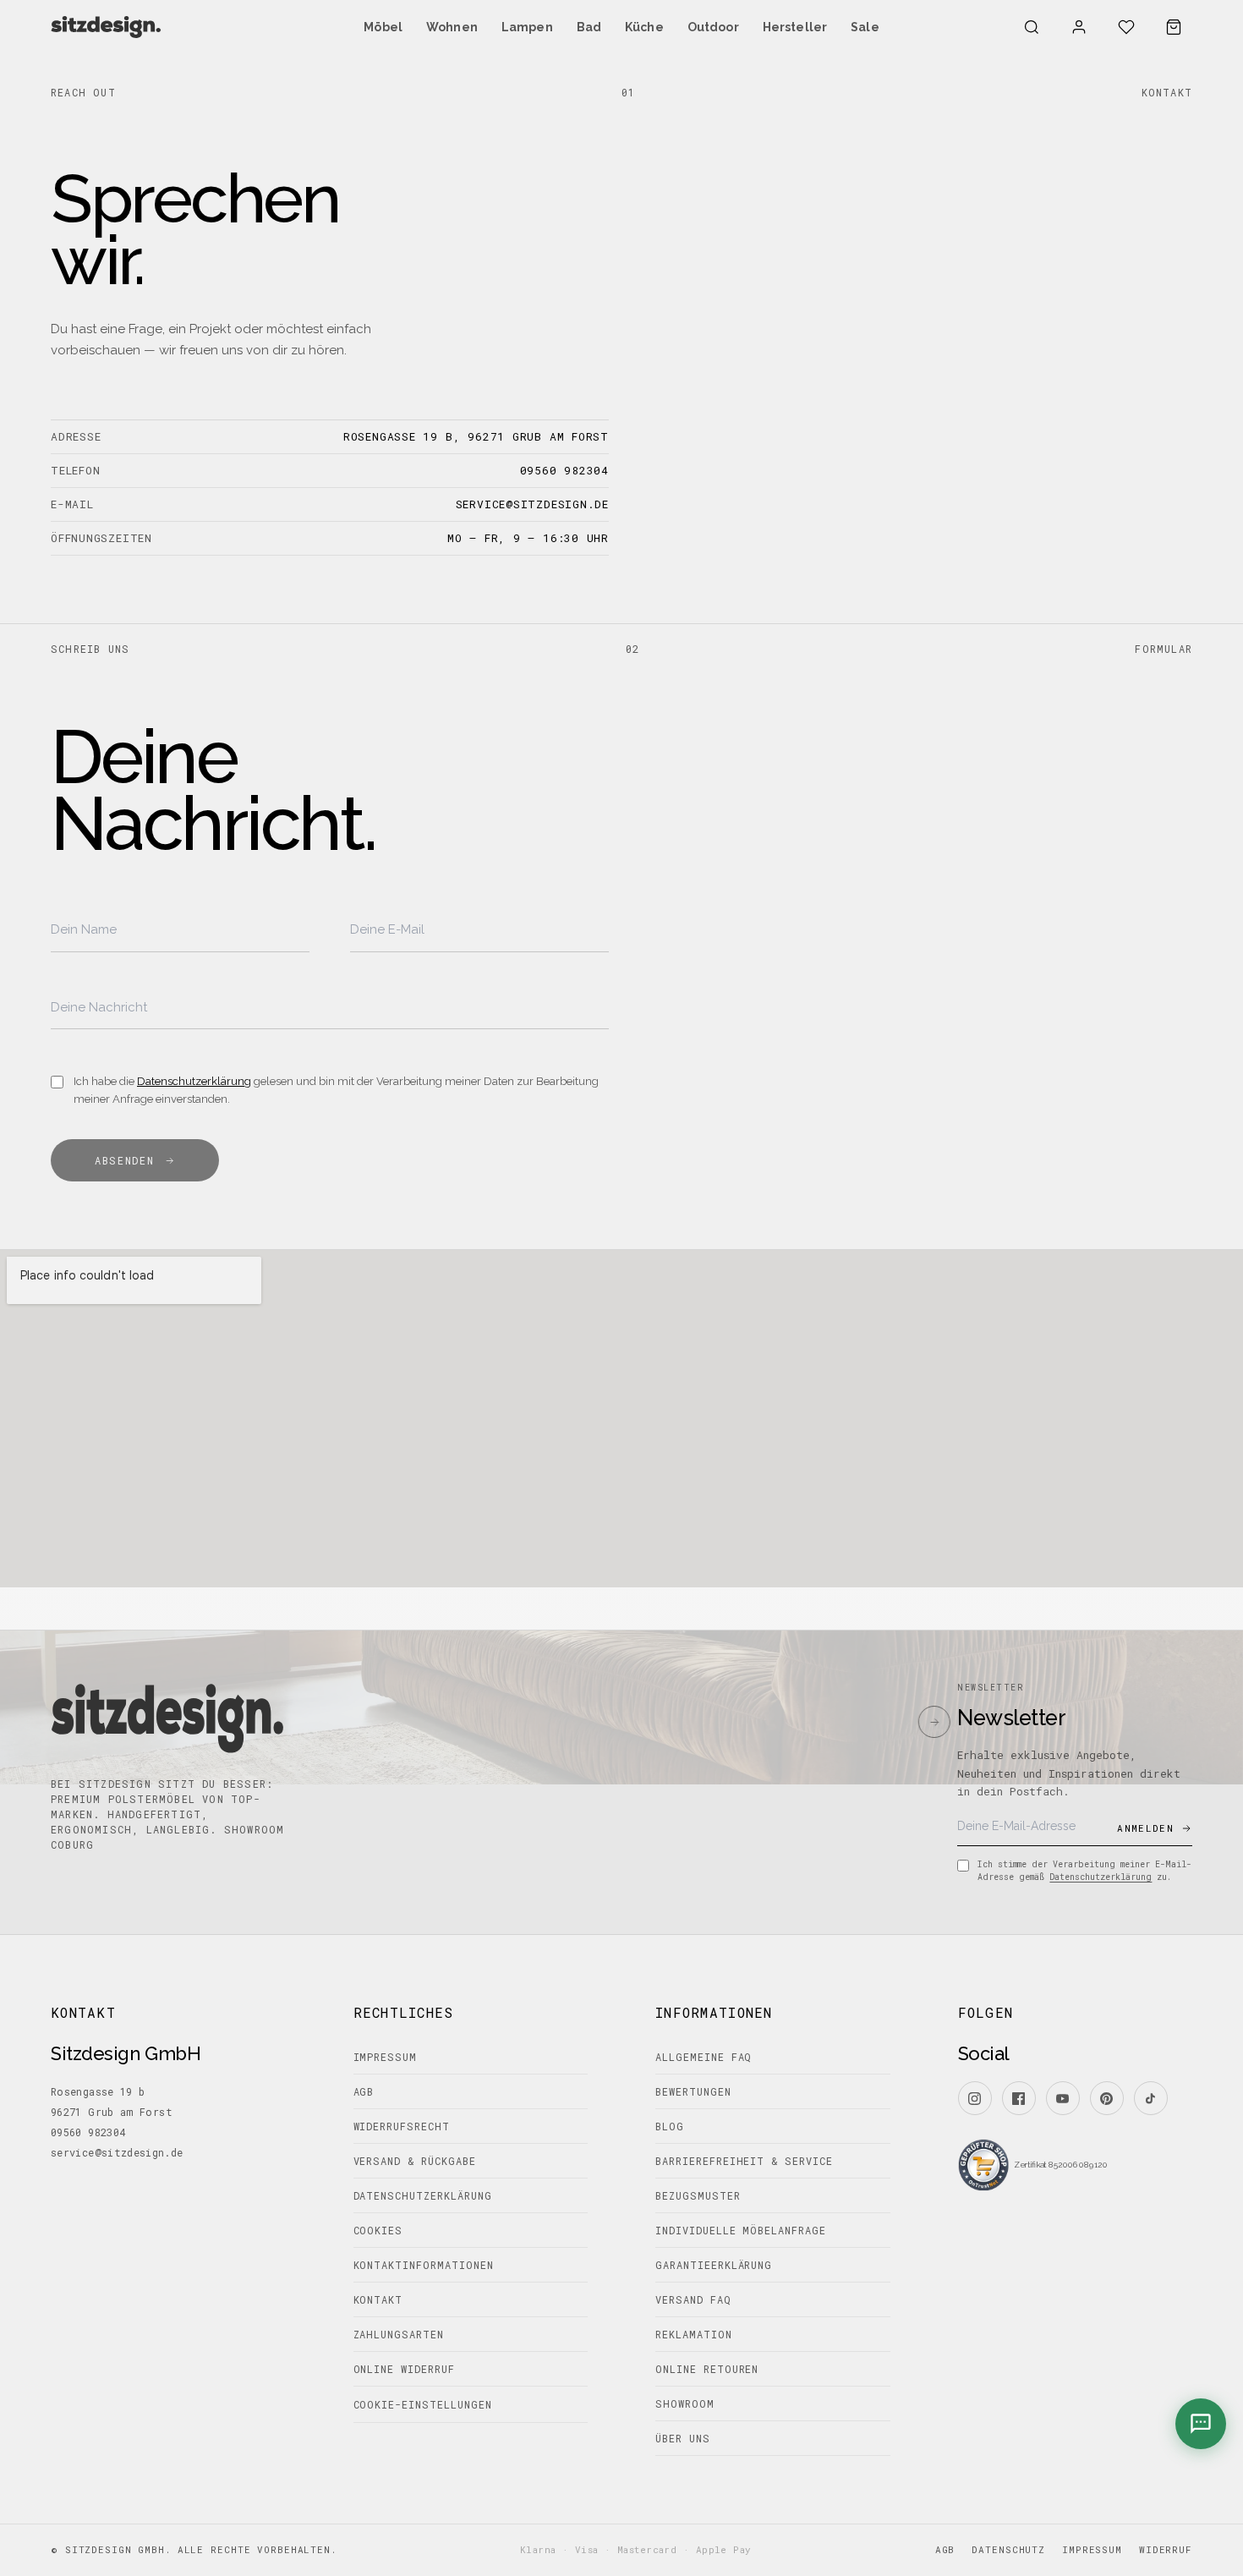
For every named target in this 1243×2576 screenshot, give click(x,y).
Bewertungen (693, 2091)
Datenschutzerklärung (194, 1081)
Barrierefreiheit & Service (744, 2161)
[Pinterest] (1107, 2098)
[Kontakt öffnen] (1201, 2424)
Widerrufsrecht (402, 2126)
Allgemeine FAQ (704, 2057)
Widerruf (1166, 2549)
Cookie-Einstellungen (423, 2404)
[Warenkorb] (1174, 27)
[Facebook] (1019, 2098)
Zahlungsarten (399, 2334)
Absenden (124, 1160)
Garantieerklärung (714, 2265)
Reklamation (694, 2334)
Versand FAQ (693, 2299)
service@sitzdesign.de (532, 504)
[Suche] (1032, 27)
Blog (670, 2126)
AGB (364, 2091)
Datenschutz (1008, 2549)
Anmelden (1145, 1828)
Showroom (685, 2403)
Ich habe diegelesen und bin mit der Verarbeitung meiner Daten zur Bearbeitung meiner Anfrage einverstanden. (336, 1090)
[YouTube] (1063, 2098)
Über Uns (683, 2438)
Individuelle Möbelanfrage (741, 2230)
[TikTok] (1151, 2098)
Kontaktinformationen (424, 2265)
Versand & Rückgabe (415, 2161)
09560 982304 (564, 471)
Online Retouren (707, 2369)
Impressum (386, 2057)
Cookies (378, 2230)
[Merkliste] (1126, 27)
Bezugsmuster (698, 2195)
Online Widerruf (404, 2369)
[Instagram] (975, 2098)
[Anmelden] (1079, 27)
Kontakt (378, 2299)
